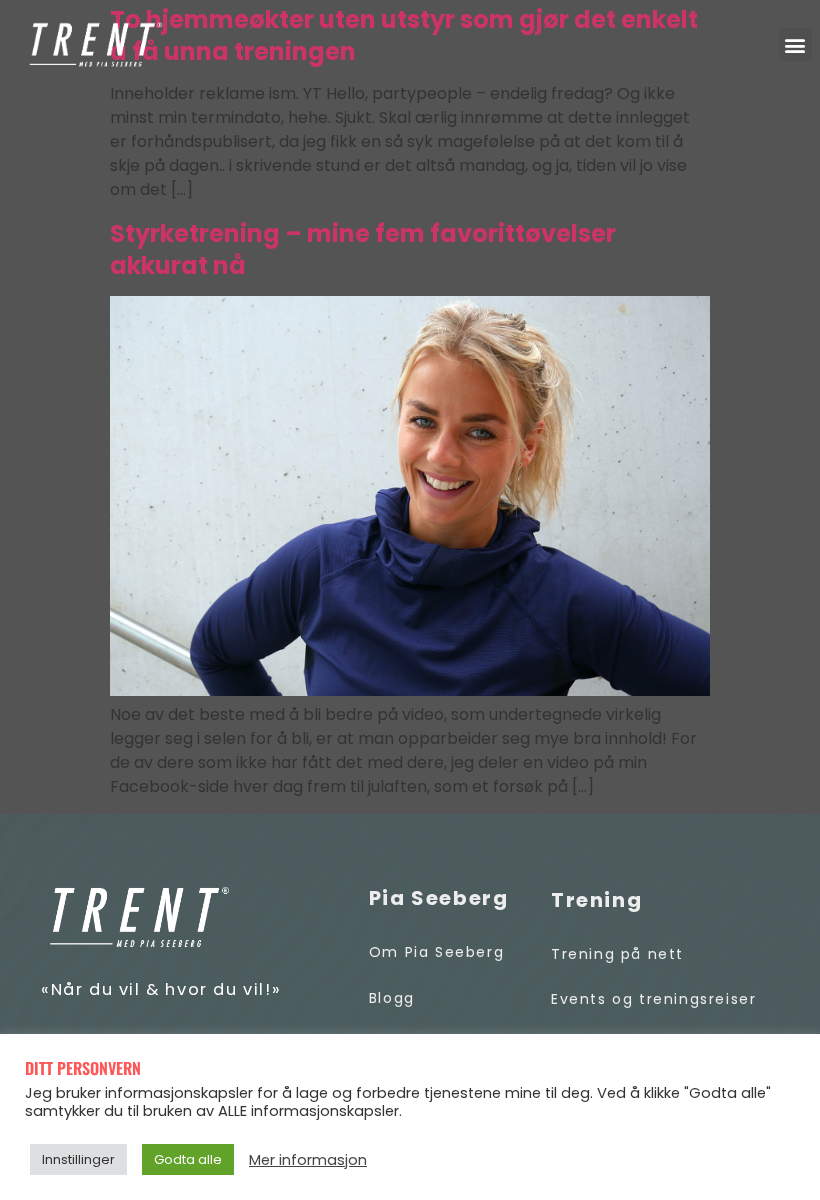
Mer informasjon (308, 1160)
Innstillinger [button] (78, 1159)
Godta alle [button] (188, 1159)
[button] (795, 44)
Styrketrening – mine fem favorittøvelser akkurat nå (363, 249)
